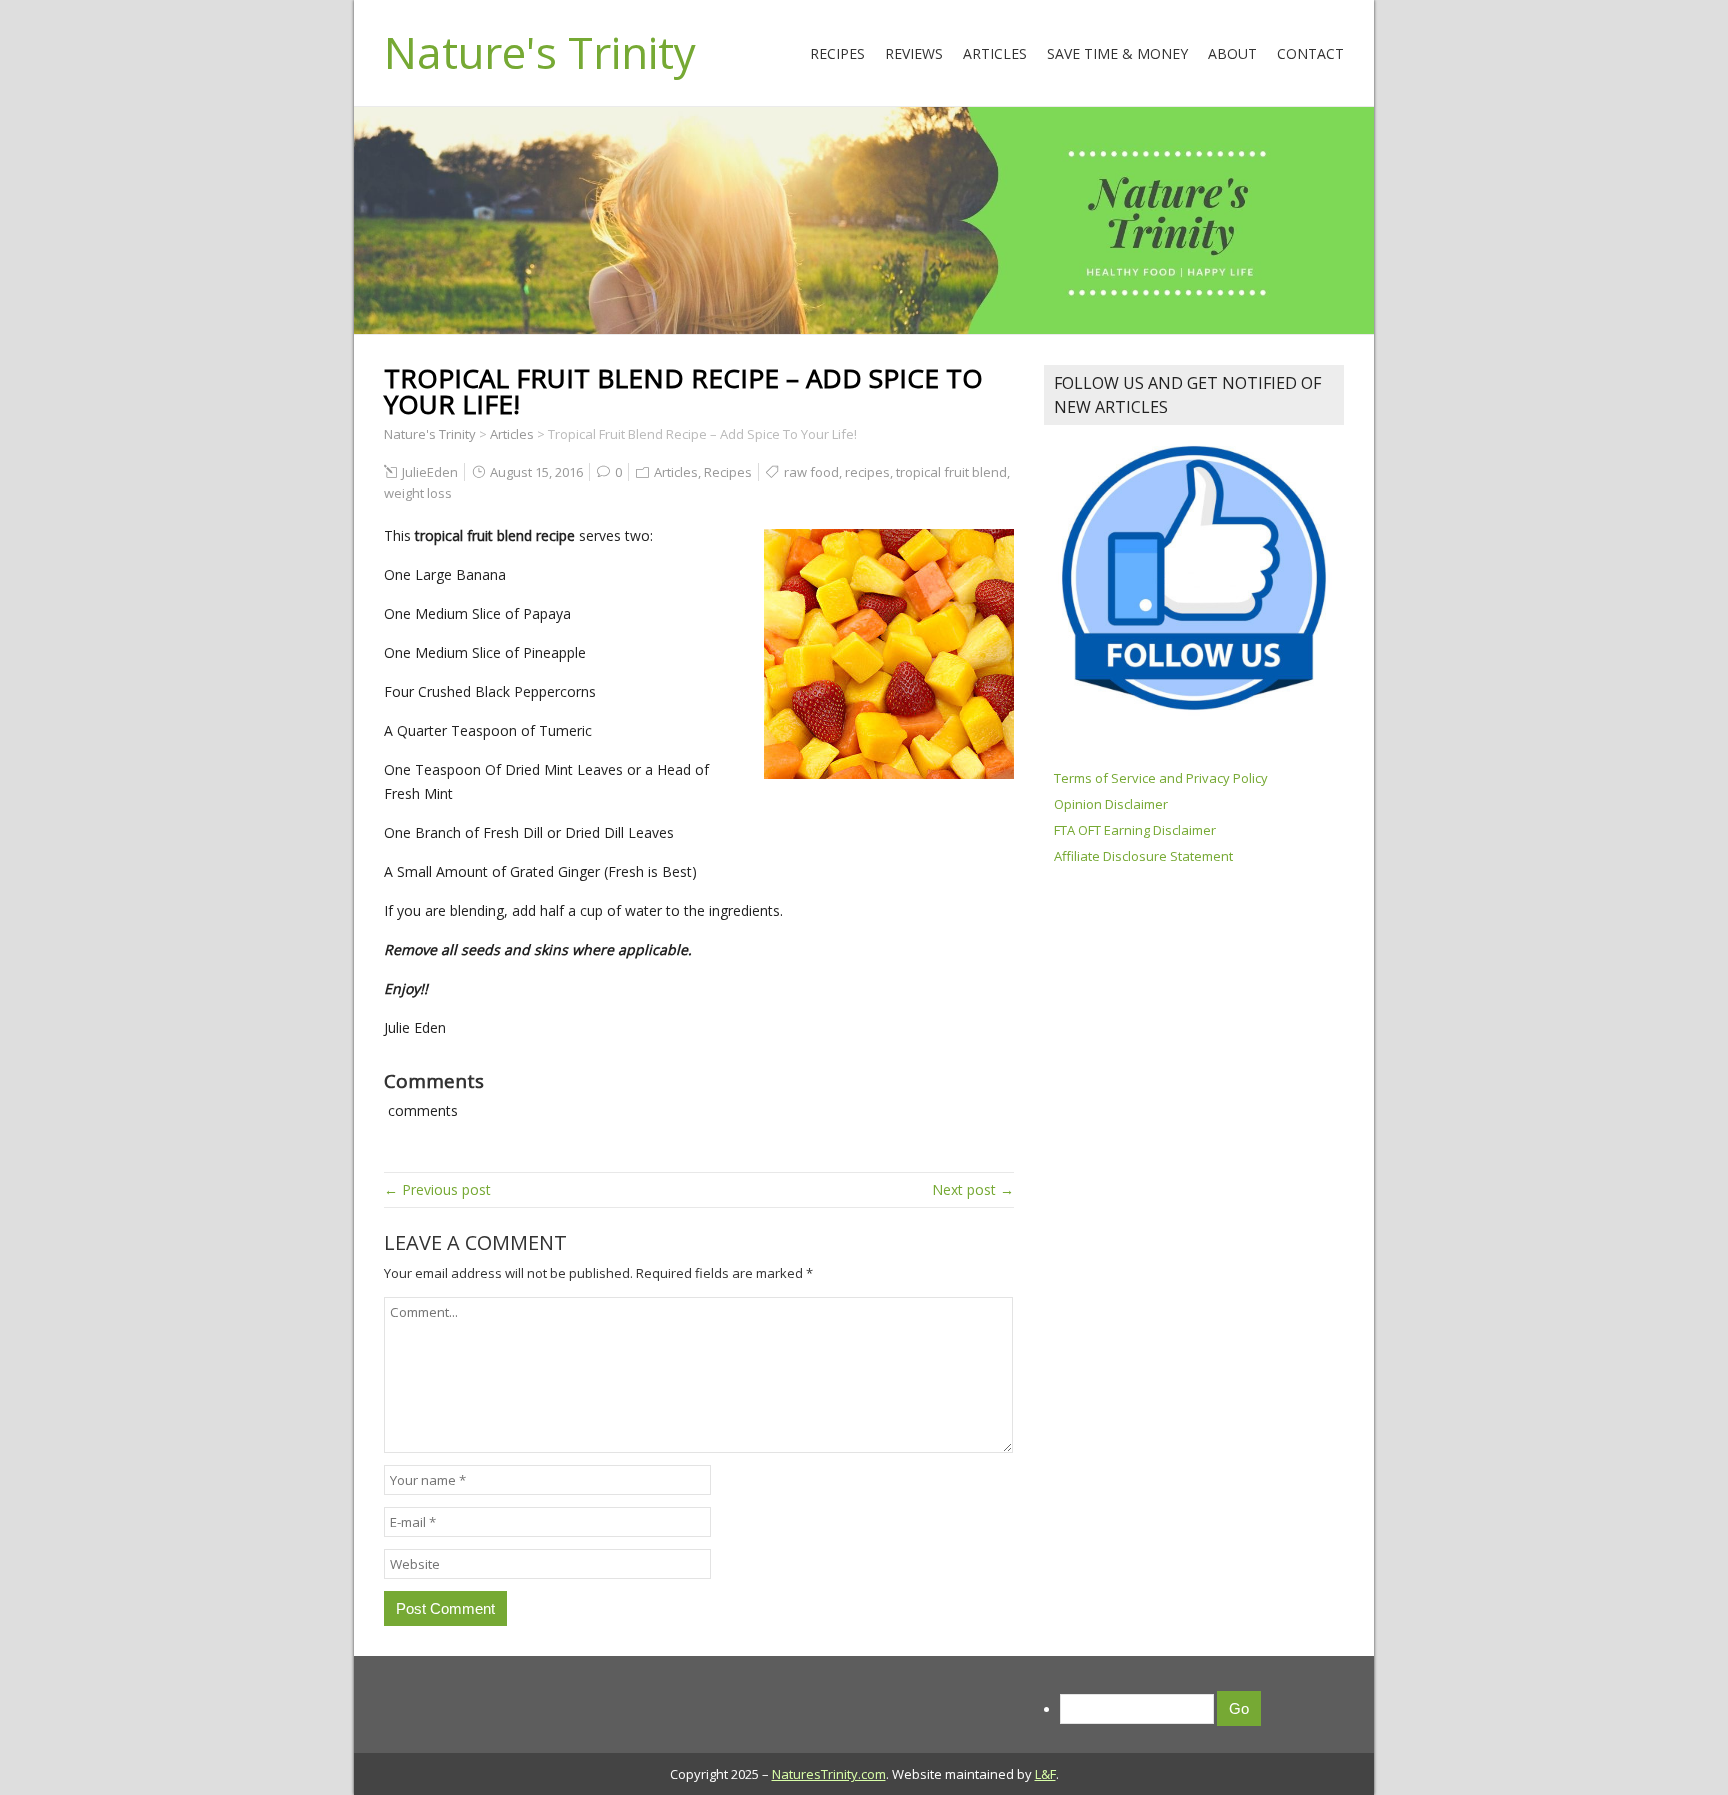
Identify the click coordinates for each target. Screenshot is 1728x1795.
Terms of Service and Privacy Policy (1161, 778)
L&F (1045, 1774)
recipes (867, 472)
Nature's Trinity (540, 52)
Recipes (837, 53)
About (1232, 53)
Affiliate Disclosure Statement (1143, 856)
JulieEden (430, 472)
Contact (1310, 53)
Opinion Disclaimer (1111, 804)
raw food (811, 472)
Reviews (914, 53)
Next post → (973, 1189)
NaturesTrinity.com (829, 1774)
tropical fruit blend (951, 472)
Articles (995, 53)
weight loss (418, 493)
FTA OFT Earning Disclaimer (1135, 830)
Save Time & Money (1117, 53)
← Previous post (437, 1189)
